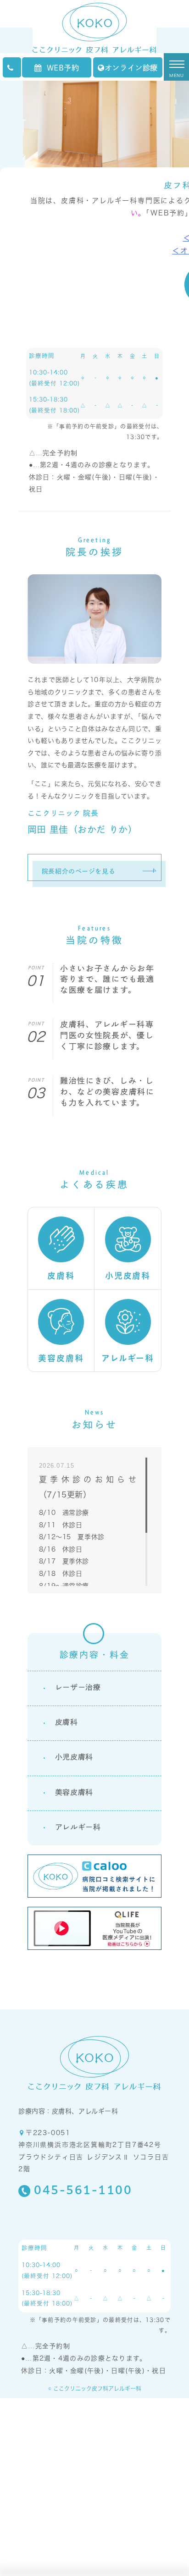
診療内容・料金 (95, 1654)
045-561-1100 (83, 2191)
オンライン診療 (131, 68)
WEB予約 (63, 68)
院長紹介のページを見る (78, 871)
